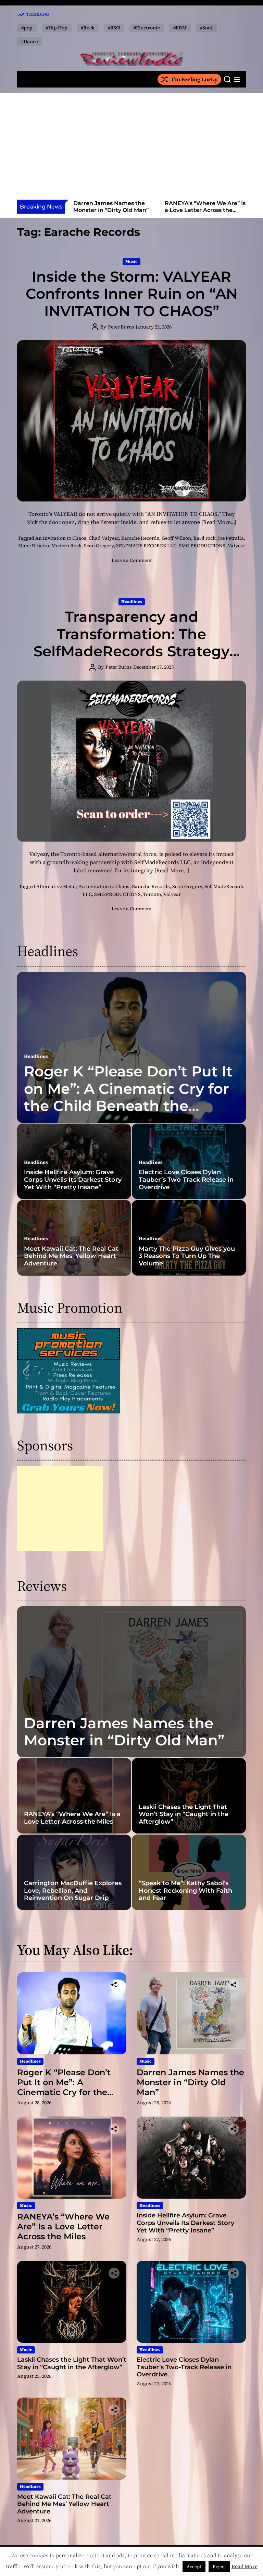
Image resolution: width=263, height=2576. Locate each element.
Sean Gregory (99, 546)
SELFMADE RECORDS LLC (146, 546)
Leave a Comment (132, 560)
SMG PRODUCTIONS (202, 546)
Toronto (152, 894)
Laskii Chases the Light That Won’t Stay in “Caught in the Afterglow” (184, 1814)
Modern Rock (66, 546)
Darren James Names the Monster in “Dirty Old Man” (124, 1732)
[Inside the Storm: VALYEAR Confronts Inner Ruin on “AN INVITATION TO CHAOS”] (131, 421)
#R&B (114, 28)
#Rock (88, 28)
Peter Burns (121, 327)
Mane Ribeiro (34, 546)
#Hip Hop (57, 28)
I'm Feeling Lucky (195, 79)
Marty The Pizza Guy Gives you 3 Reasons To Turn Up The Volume (187, 1256)
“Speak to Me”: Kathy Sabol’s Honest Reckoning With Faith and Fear (185, 1890)
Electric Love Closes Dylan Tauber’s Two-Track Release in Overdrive (186, 1179)
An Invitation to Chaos (61, 538)
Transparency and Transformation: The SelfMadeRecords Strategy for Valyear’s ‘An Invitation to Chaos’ (132, 651)
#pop (27, 28)
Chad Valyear (104, 538)
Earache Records (140, 538)
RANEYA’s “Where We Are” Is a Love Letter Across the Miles (114, 210)
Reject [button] (219, 2567)
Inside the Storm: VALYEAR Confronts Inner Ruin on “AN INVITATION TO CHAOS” (132, 294)
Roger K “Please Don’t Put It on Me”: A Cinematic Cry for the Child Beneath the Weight (128, 1097)
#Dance (30, 41)
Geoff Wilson (176, 538)
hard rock (204, 538)
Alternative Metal (56, 886)
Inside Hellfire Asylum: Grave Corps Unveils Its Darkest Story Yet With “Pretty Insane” (205, 213)
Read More (245, 2566)
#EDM (180, 28)
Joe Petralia (231, 538)
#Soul (206, 28)
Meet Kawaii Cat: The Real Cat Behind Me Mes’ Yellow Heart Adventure (71, 1256)
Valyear (236, 546)
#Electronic (147, 28)
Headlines (132, 602)
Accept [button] (194, 2567)
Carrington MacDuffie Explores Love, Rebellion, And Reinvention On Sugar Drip (73, 1890)
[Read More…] (219, 522)
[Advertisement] (131, 148)
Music (131, 261)
